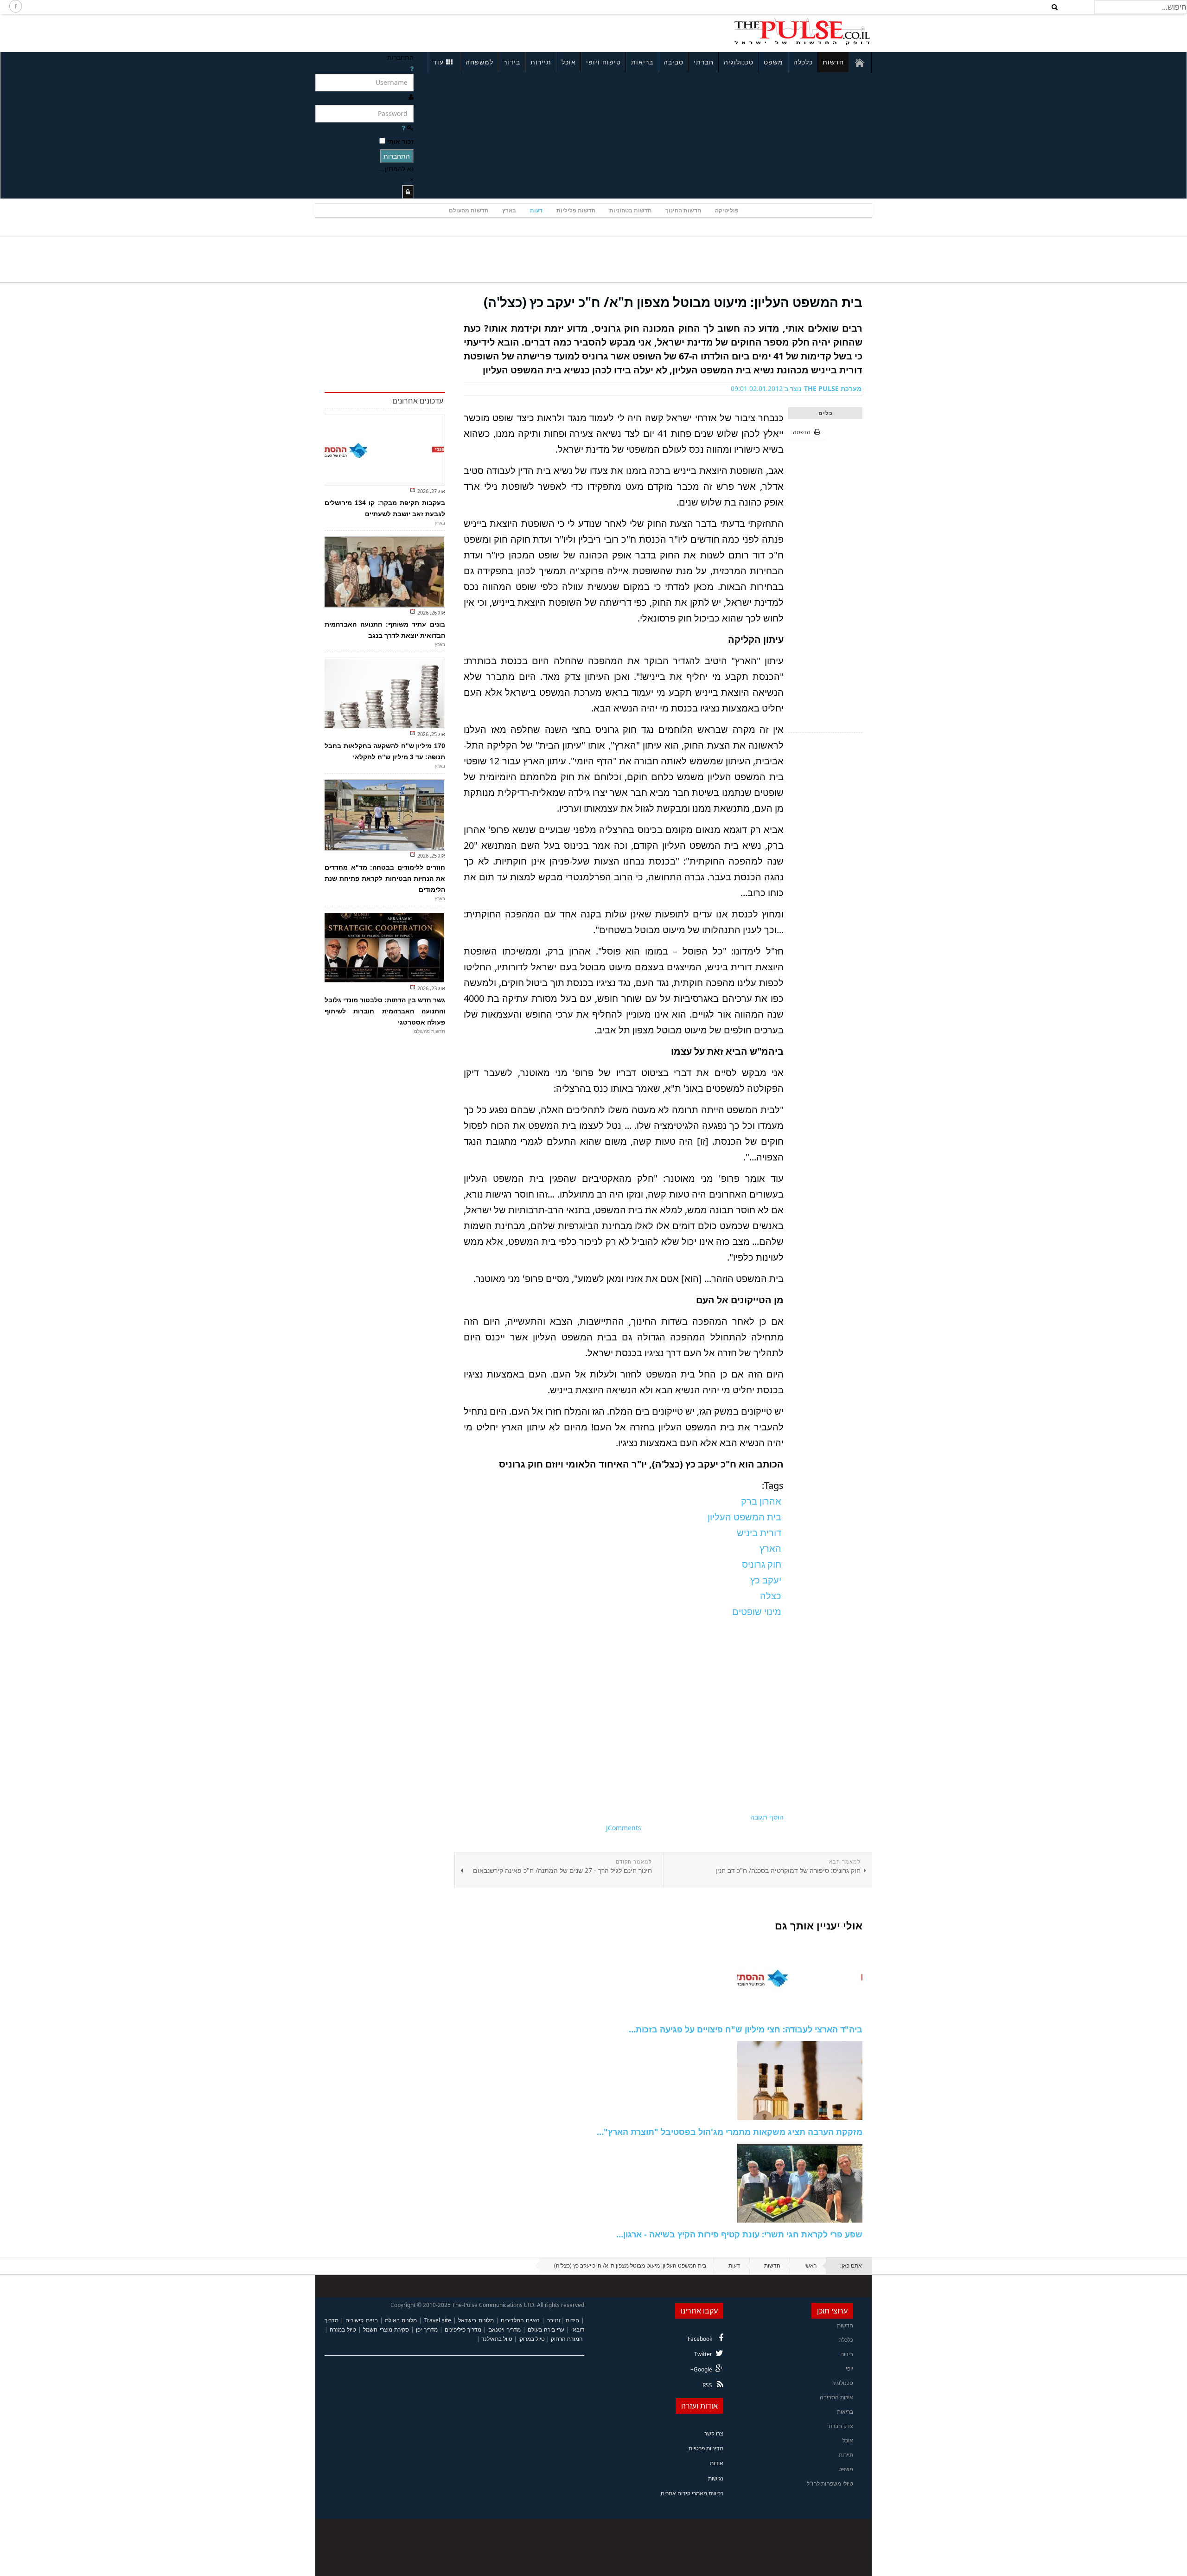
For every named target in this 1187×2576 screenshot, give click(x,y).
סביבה (673, 62)
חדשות (833, 62)
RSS (707, 2385)
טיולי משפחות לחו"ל (830, 2483)
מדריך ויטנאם (504, 2329)
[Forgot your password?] (403, 128)
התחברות (397, 156)
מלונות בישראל (476, 2320)
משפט (773, 62)
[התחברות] (408, 192)
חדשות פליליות (576, 210)
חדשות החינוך (683, 210)
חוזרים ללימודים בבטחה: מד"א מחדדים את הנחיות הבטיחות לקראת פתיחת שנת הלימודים (385, 878)
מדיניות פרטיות (706, 2448)
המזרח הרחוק (567, 2339)
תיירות (541, 62)
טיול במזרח (343, 2329)
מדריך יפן (427, 2329)
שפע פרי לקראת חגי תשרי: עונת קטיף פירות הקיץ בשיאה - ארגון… (739, 2234)
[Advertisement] (439, 32)
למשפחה (479, 62)
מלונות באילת (401, 2320)
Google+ (701, 2369)
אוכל (569, 62)
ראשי (810, 2265)
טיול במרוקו (532, 2339)
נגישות (716, 2478)
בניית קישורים (361, 2320)
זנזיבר (554, 2320)
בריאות (642, 62)
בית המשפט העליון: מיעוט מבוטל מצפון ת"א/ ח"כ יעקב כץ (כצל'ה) (673, 302)
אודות (717, 2463)
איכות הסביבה (836, 2397)
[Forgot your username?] (412, 68)
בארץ (509, 210)
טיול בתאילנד (497, 2339)
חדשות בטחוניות (630, 210)
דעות (536, 210)
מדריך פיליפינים (463, 2329)
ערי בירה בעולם (546, 2329)
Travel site (438, 2320)
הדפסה (802, 432)
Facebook (700, 2339)
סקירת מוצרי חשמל (386, 2329)
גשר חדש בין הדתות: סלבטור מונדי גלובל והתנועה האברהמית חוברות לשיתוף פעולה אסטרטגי (385, 1011)
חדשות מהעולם (469, 210)
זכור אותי (400, 141)
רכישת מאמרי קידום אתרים (692, 2493)
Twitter (703, 2354)
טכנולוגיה (739, 62)
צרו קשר (714, 2433)
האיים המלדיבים (520, 2320)
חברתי (704, 62)
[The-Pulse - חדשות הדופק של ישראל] (802, 32)
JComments (624, 1828)
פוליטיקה (727, 210)
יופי (849, 2368)
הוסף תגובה (767, 1817)
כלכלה (803, 62)
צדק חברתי (840, 2426)
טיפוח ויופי (603, 62)
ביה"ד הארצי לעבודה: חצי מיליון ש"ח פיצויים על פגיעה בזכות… (746, 2029)
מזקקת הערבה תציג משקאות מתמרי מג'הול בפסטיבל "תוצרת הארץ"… (730, 2132)
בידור (512, 62)
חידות (572, 2320)
